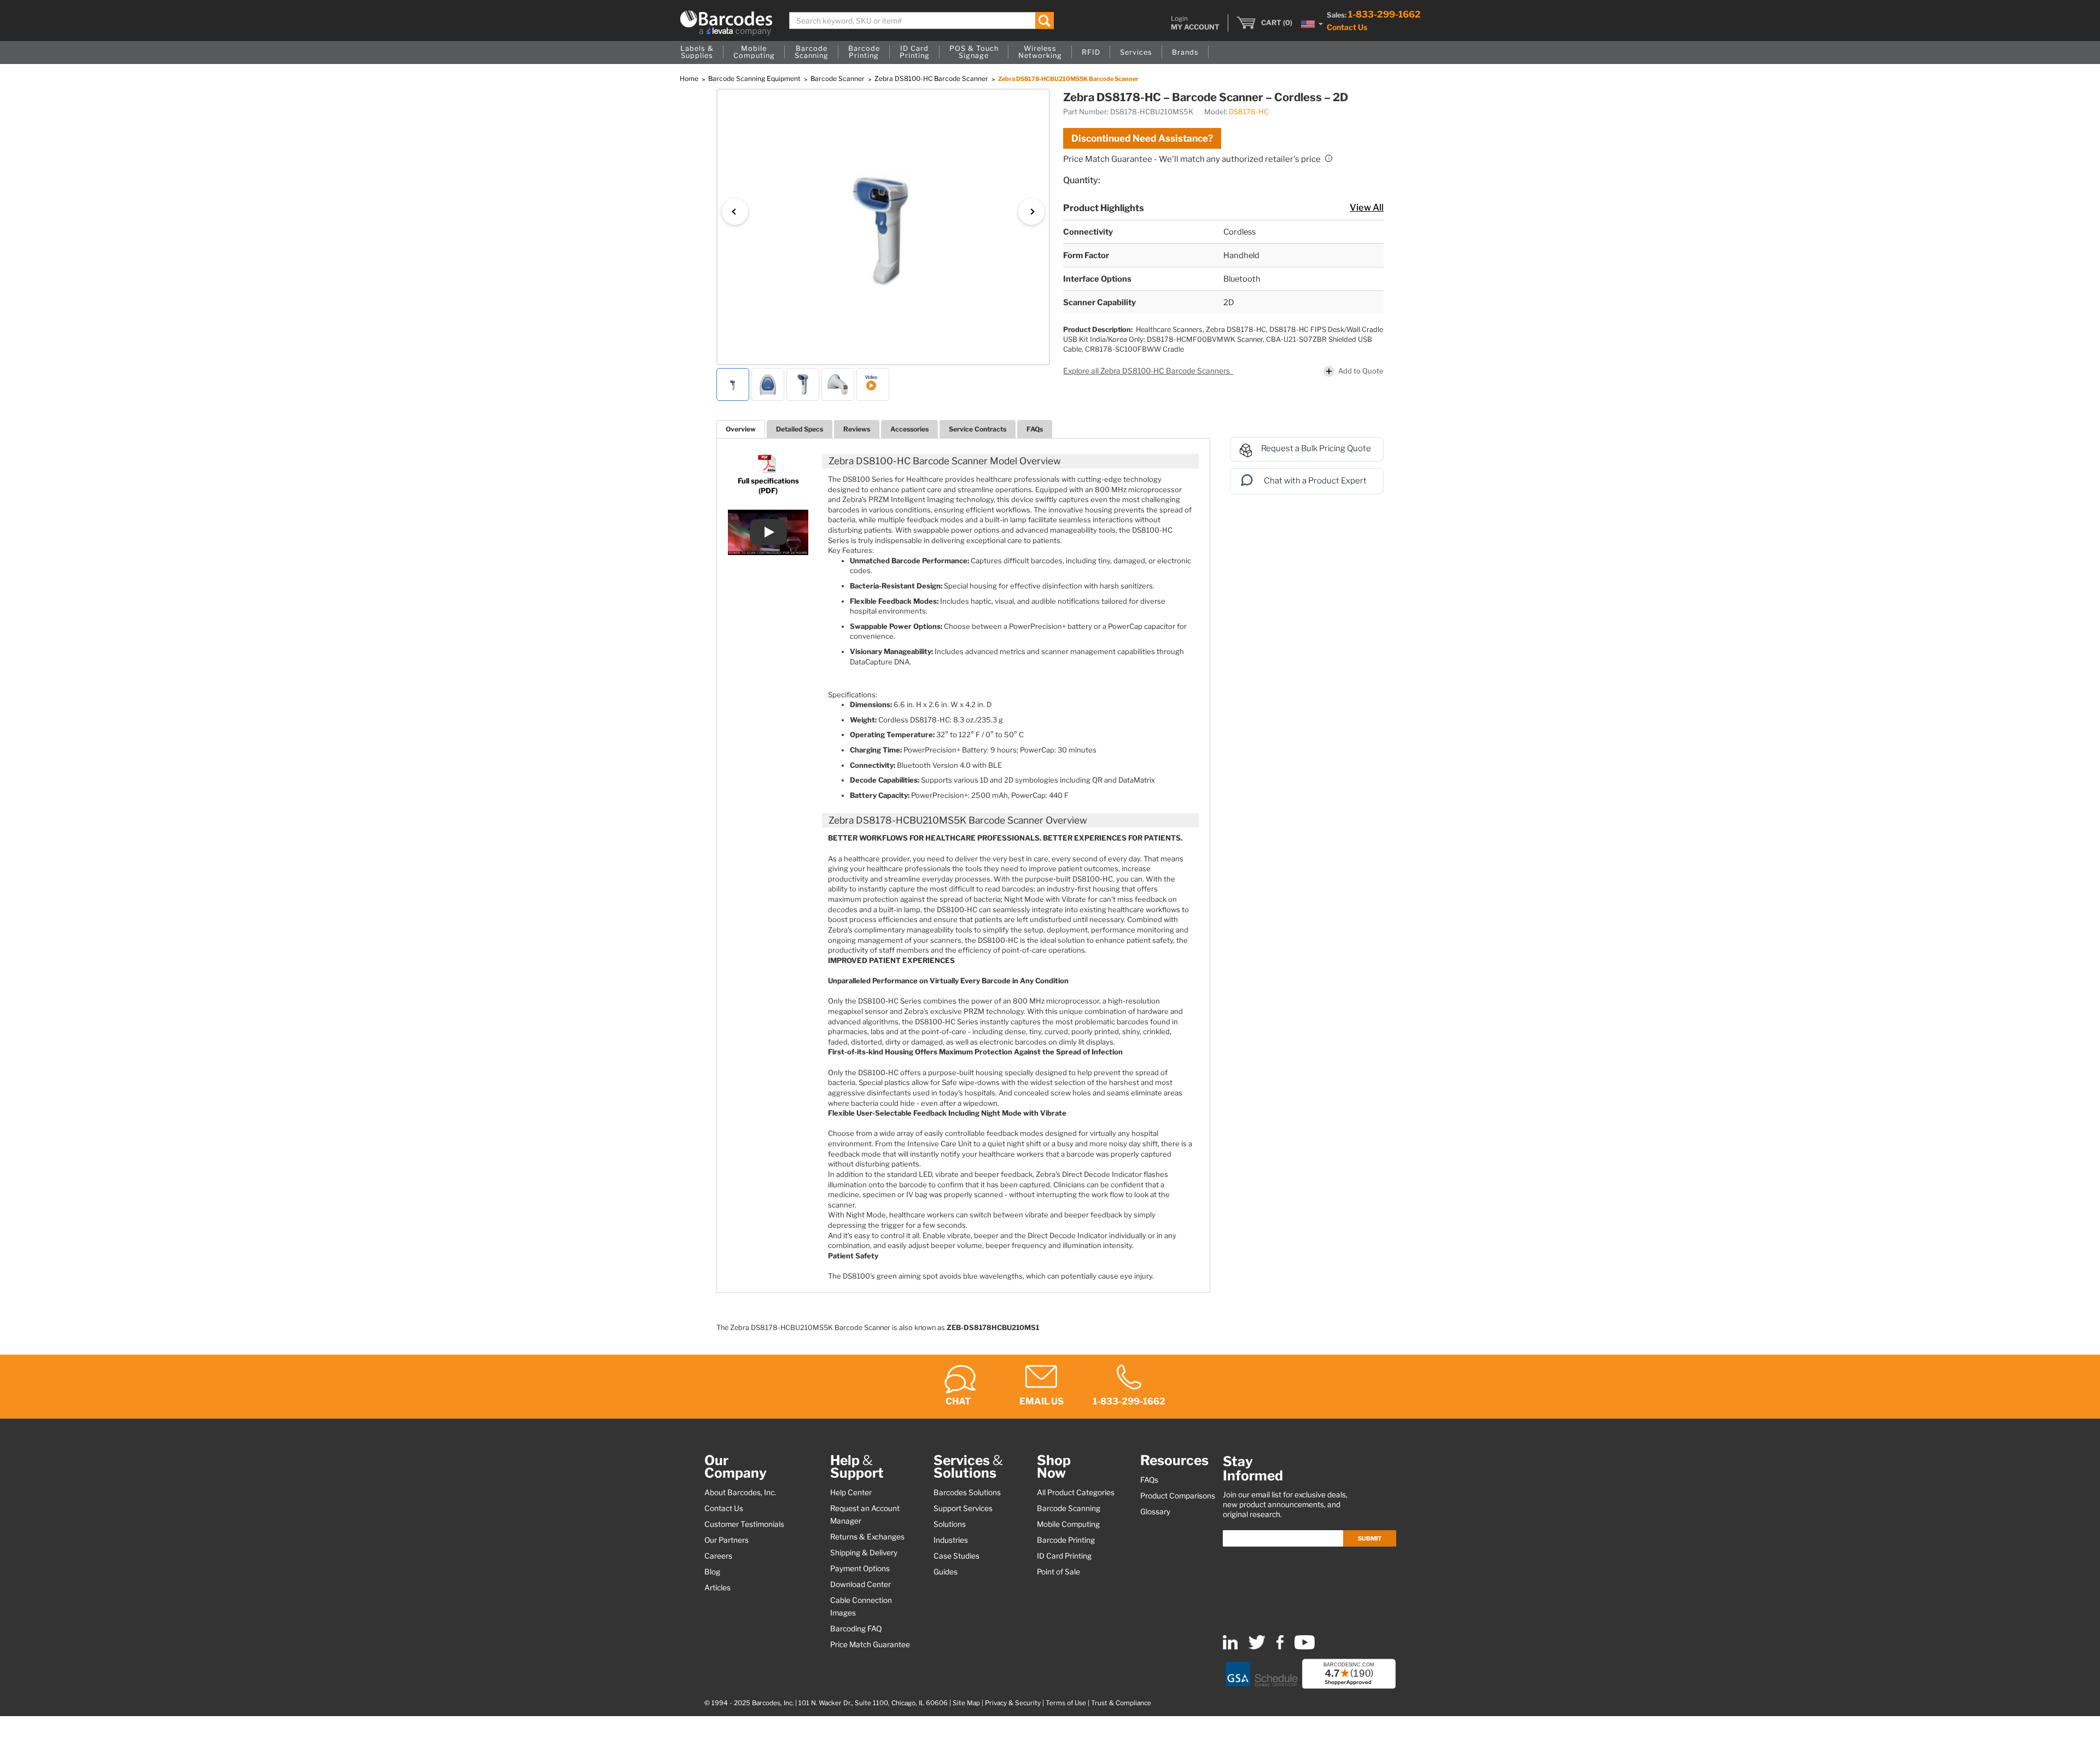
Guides (946, 1572)
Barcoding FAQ (856, 1629)
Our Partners (727, 1540)
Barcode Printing (1066, 1540)
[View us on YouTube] (1305, 1647)
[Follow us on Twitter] (1257, 1647)
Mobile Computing (1068, 1524)
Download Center (861, 1584)
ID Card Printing (1064, 1556)
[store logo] (726, 23)
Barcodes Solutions (967, 1492)
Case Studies (956, 1556)
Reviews (857, 429)
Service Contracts (978, 429)
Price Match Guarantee (870, 1644)
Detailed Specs (800, 429)
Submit (1370, 1538)
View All (1367, 207)
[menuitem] (697, 53)
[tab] (741, 429)
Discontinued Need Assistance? (1142, 138)
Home (690, 78)
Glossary (1155, 1512)
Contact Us (1347, 27)
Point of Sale (1058, 1572)
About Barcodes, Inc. (740, 1492)
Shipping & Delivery (864, 1553)
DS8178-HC (1249, 112)
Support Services (963, 1508)
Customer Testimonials (744, 1524)
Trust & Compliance (1121, 1703)
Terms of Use (1066, 1703)
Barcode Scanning (1069, 1508)
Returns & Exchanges (867, 1537)
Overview (741, 429)
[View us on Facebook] (1280, 1647)
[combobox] (922, 21)
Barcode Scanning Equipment (755, 78)
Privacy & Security (1013, 1703)
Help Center (851, 1492)
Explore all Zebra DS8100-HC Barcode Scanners (1147, 371)
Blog (712, 1572)
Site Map (966, 1703)
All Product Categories (1076, 1492)
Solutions (950, 1524)
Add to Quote (1361, 370)
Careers (718, 1556)
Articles (717, 1588)
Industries (951, 1540)
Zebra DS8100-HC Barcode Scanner (932, 78)
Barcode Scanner (838, 78)
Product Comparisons (1178, 1496)
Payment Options (860, 1568)
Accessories (909, 429)
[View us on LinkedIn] (1230, 1647)
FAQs (1035, 429)
